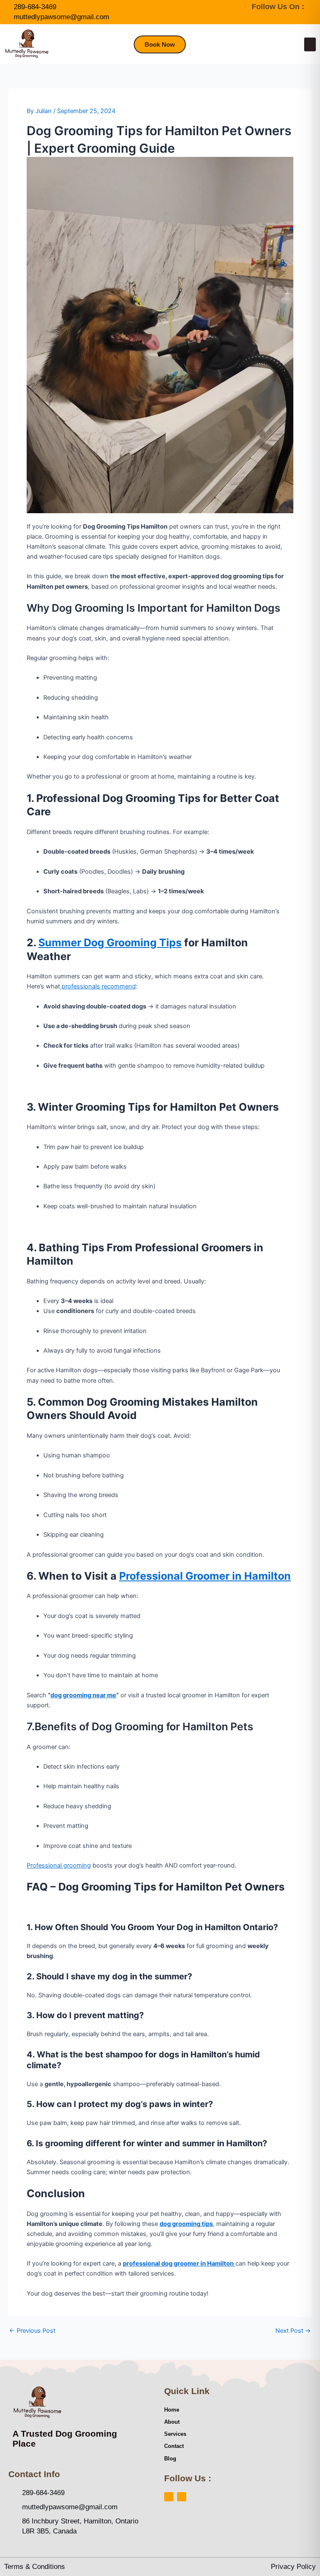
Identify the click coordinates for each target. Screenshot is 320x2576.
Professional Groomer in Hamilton (205, 1576)
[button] (310, 44)
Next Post (293, 2331)
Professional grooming (59, 1865)
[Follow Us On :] (316, 7)
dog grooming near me (83, 1695)
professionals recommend (98, 986)
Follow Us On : (278, 7)
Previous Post (32, 2331)
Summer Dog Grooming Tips (110, 943)
